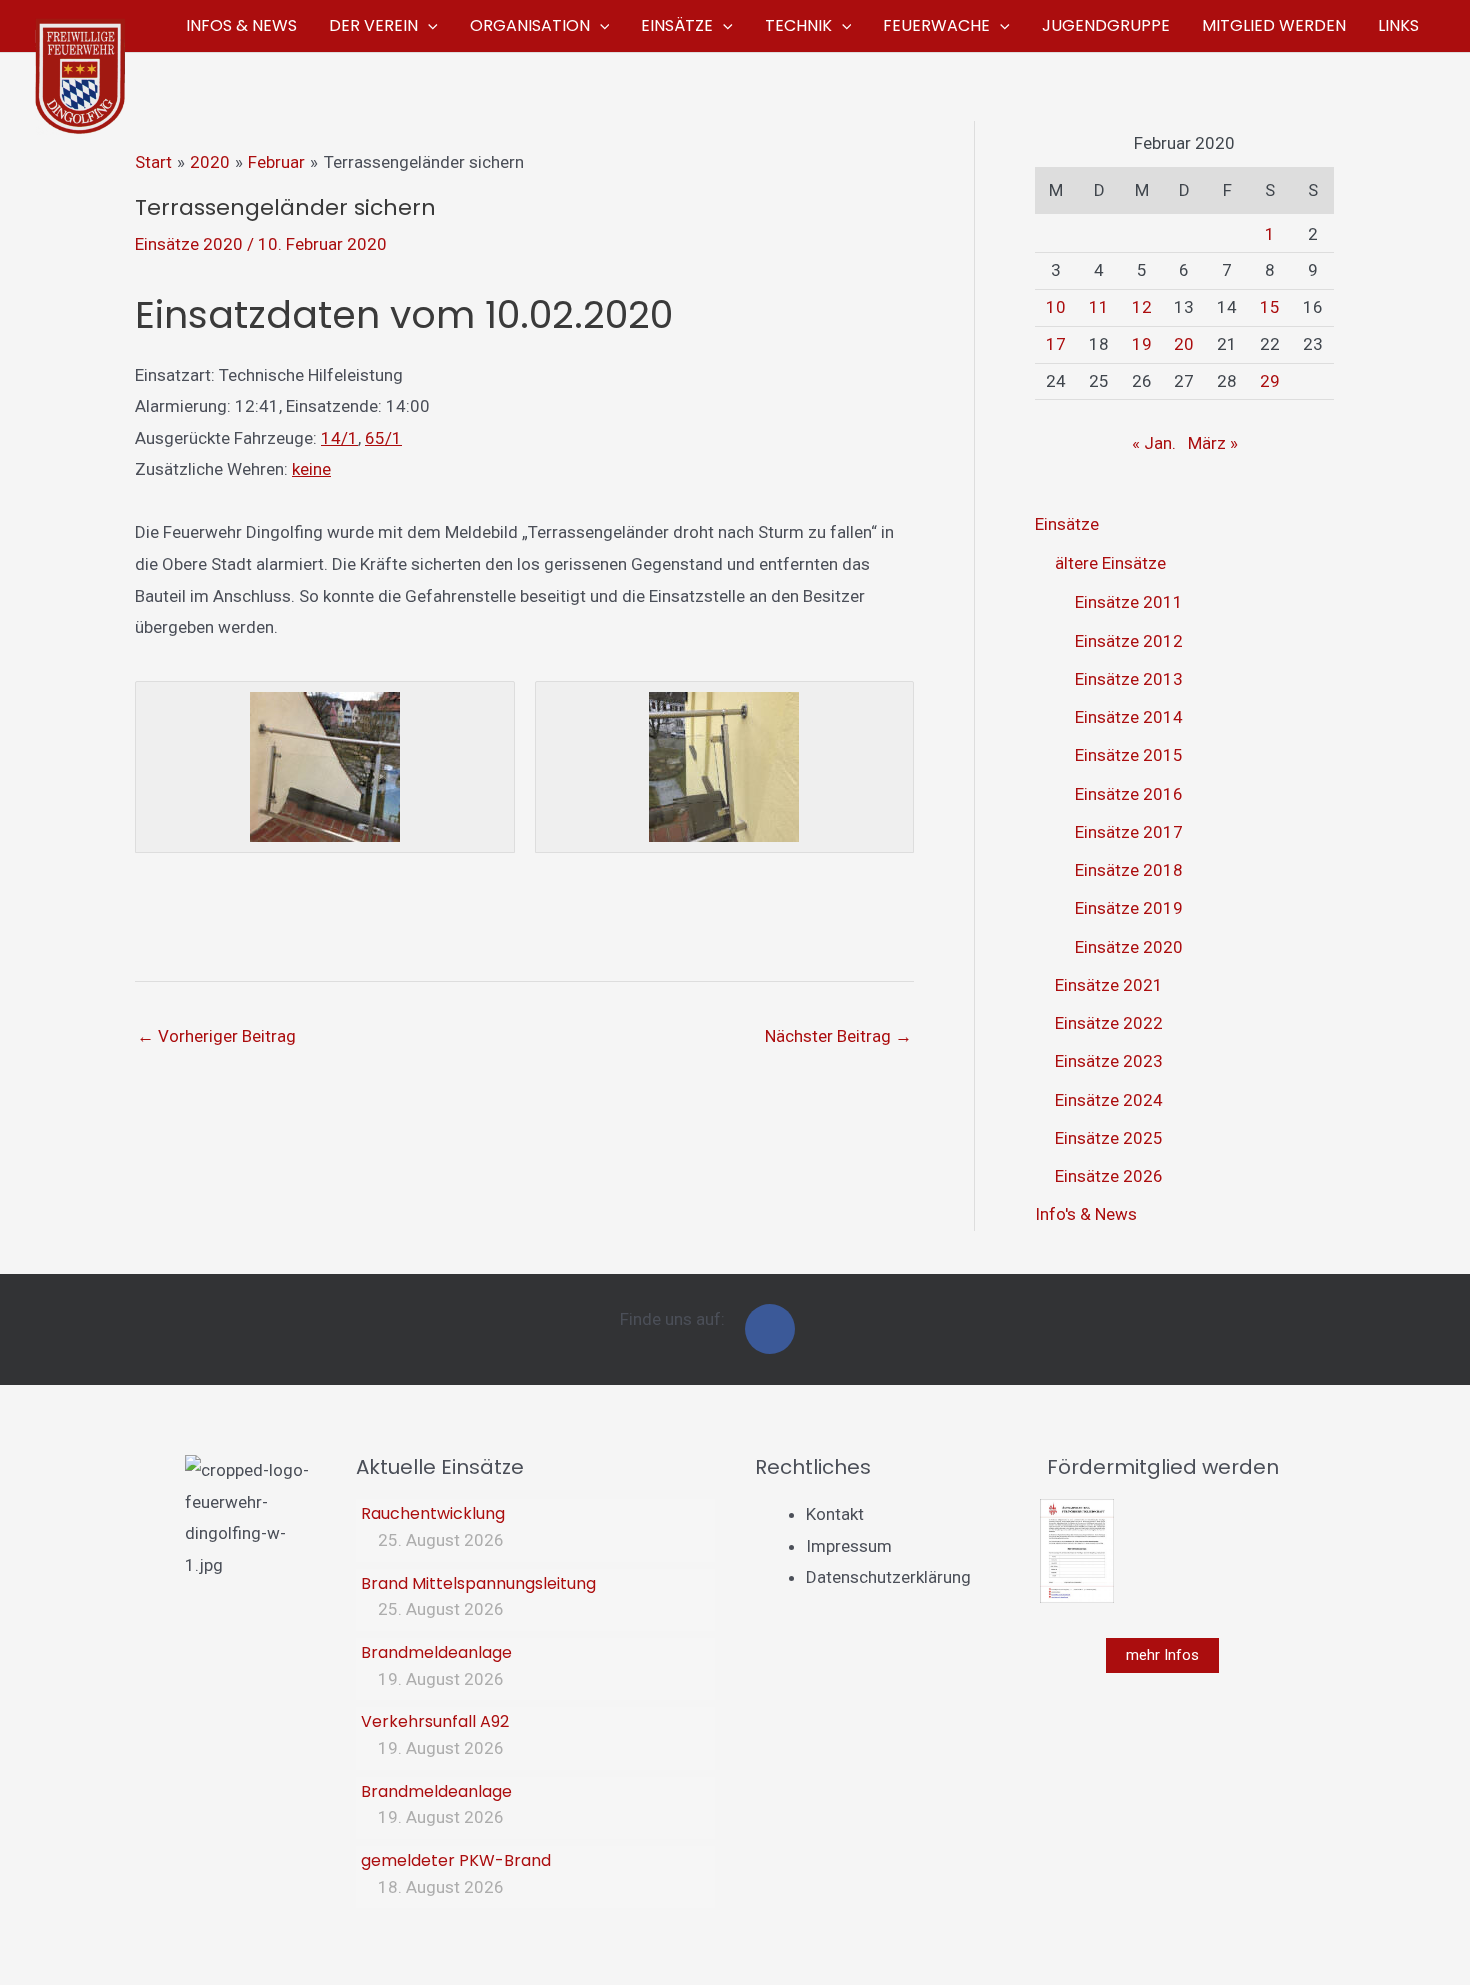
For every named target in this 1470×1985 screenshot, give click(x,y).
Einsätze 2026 (1109, 1176)
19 (1142, 344)
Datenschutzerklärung (888, 1577)
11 (1099, 307)
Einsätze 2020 (189, 244)
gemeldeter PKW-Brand (456, 1860)
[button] (428, 26)
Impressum (849, 1546)
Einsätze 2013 (1129, 679)
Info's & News (1086, 1214)
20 (1184, 344)
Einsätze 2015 (1129, 755)
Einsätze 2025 (1109, 1138)
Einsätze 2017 (1129, 832)
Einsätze (1067, 524)
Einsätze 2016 (1129, 794)
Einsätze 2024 (1109, 1100)
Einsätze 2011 (1129, 602)
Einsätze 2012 (1129, 641)
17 (1056, 344)
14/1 (339, 438)
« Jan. (1154, 443)
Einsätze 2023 (1109, 1061)
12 (1142, 307)
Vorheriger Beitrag (216, 1036)
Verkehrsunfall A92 (435, 1721)
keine (311, 469)
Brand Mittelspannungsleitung (478, 1583)
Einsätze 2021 (1109, 985)
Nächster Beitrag (838, 1036)
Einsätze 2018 (1129, 870)
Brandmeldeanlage (436, 1652)
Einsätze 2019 (1129, 908)
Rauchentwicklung (433, 1513)
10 (1056, 307)
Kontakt (835, 1514)
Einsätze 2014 (1129, 717)
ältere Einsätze (1110, 563)
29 (1270, 381)
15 (1270, 307)
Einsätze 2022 (1109, 1023)
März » (1213, 443)
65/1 (383, 438)
